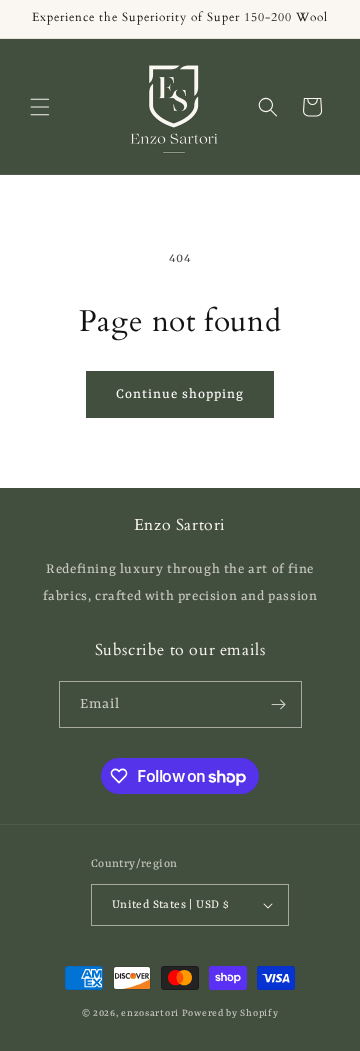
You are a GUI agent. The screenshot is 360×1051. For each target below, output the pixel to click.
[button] (40, 107)
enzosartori (150, 1013)
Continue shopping (180, 394)
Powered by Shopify (230, 1013)
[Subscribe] (279, 704)
